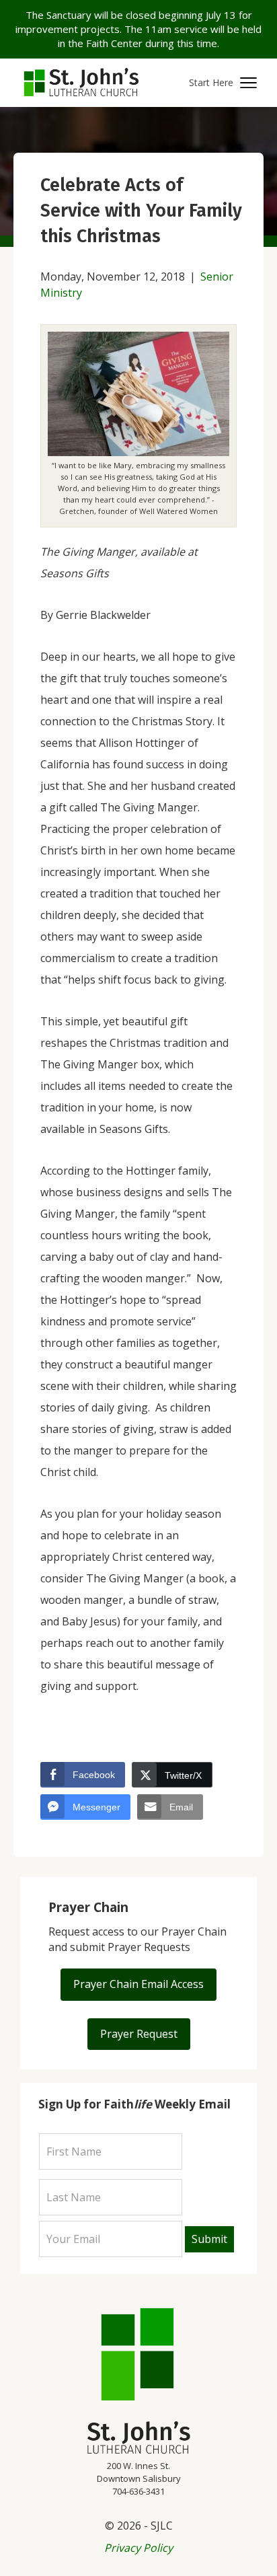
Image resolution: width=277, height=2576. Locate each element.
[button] (223, 83)
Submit (209, 2239)
